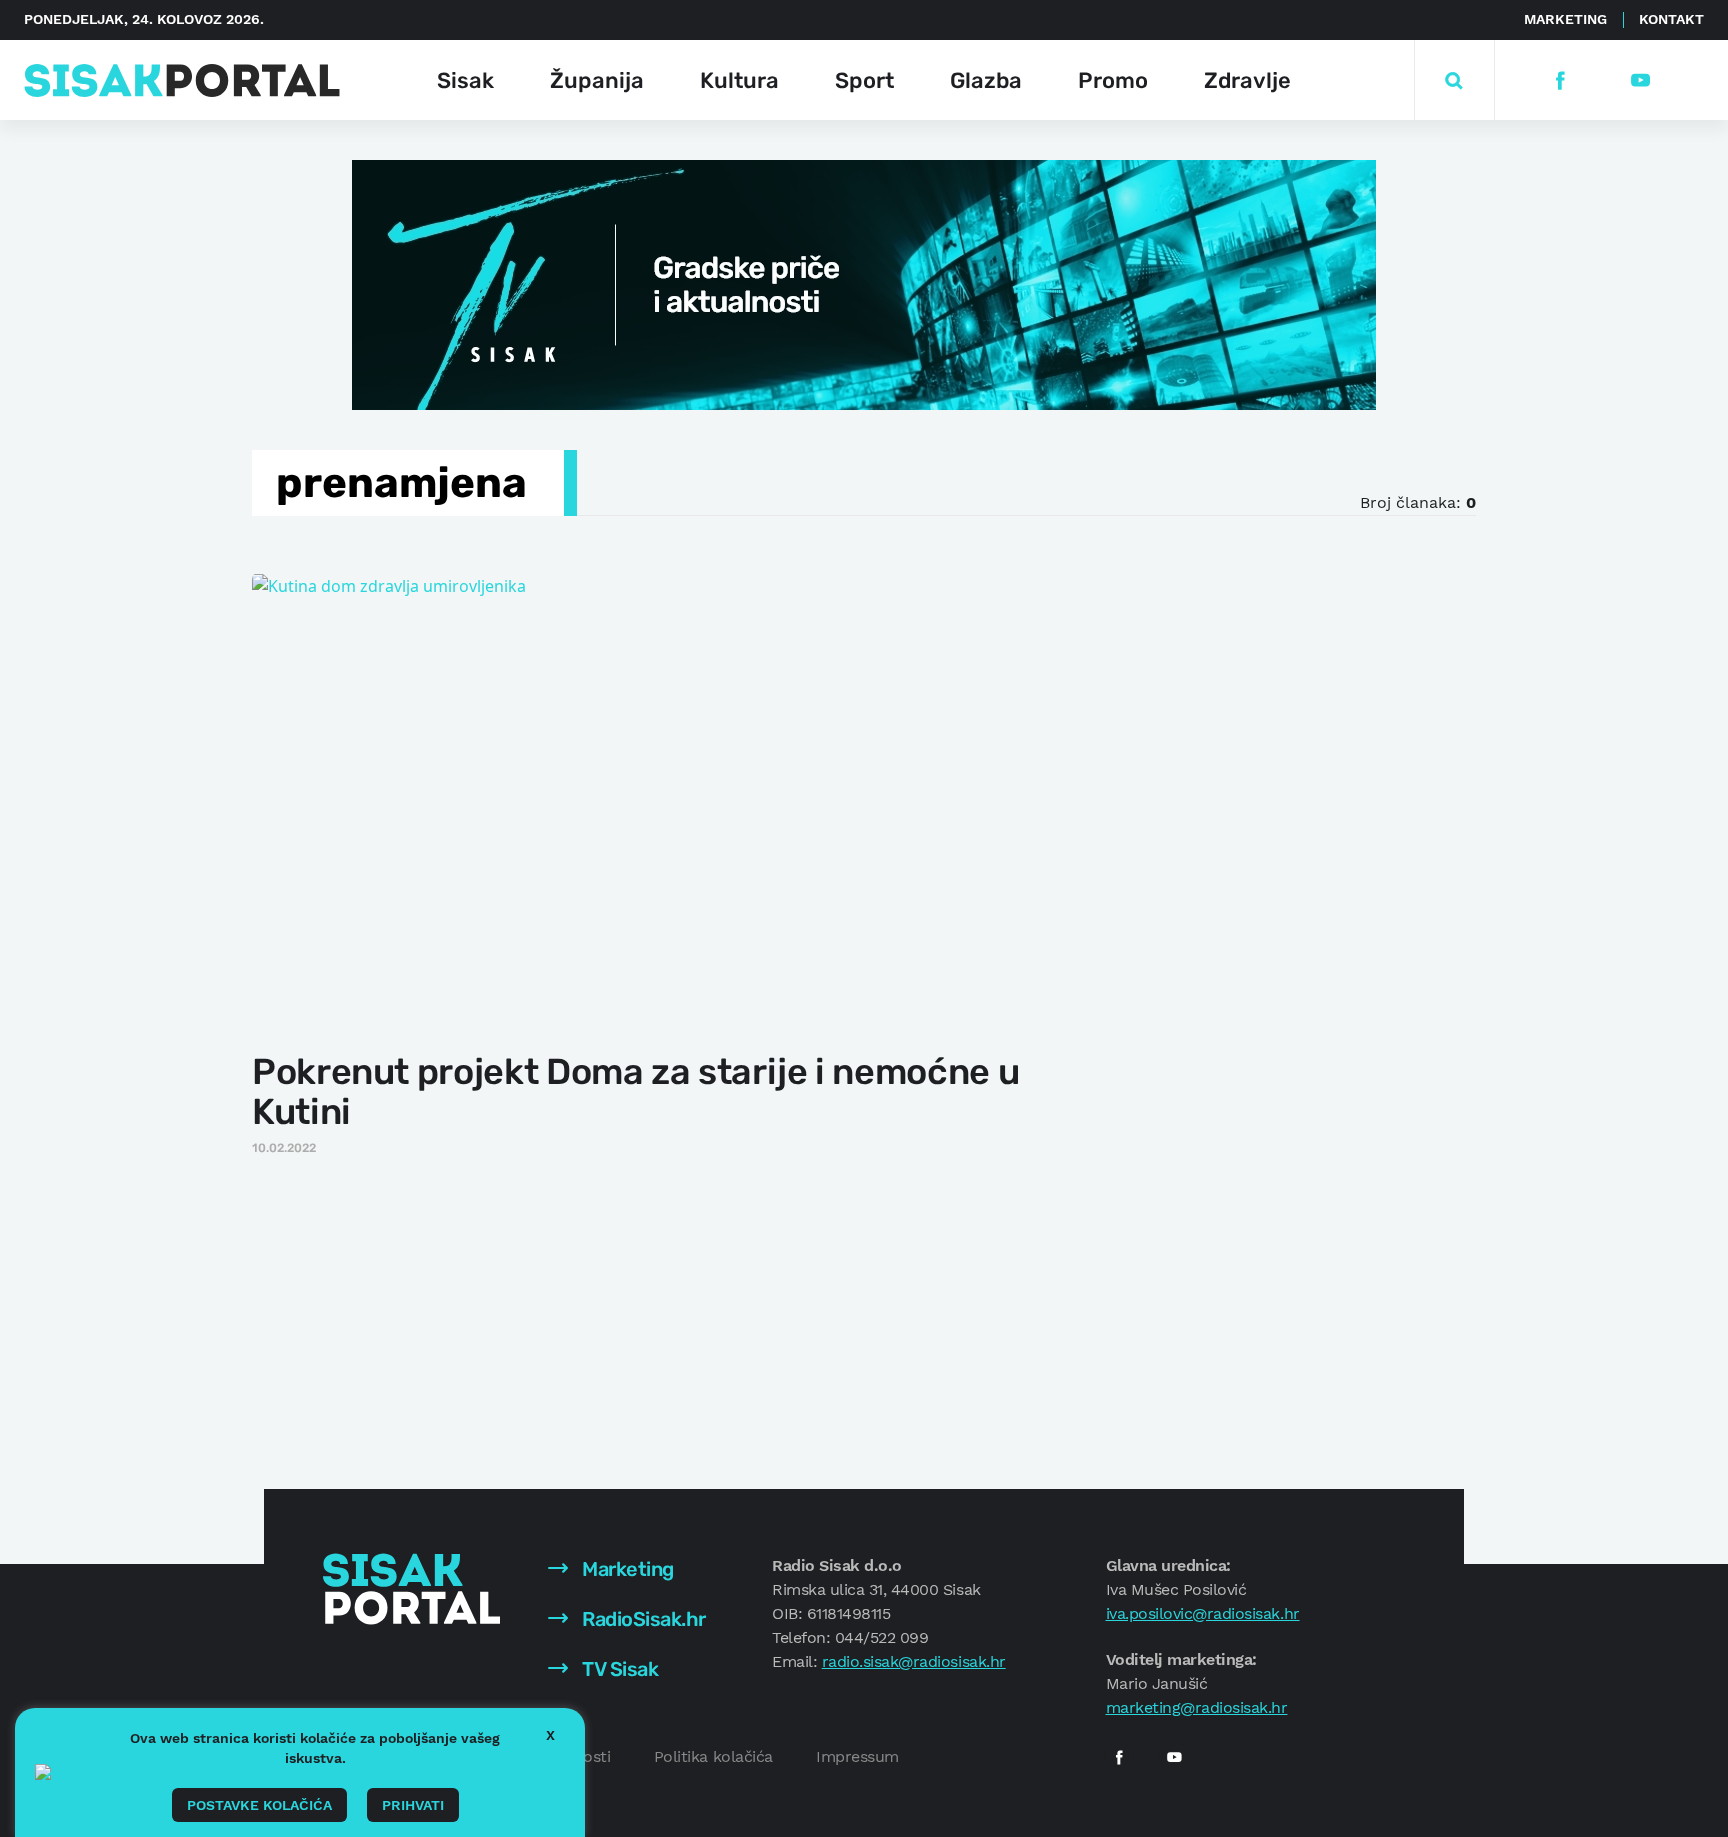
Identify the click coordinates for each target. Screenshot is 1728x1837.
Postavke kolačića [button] (259, 1805)
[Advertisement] (1261, 869)
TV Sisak (618, 1669)
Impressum (857, 1756)
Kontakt (1671, 19)
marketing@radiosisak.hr (1197, 1707)
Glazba (986, 80)
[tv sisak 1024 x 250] (864, 283)
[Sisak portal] (182, 80)
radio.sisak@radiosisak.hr (914, 1661)
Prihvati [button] (413, 1805)
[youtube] (1639, 80)
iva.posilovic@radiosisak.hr (1203, 1613)
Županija (597, 80)
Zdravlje (1247, 80)
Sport (864, 80)
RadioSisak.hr (642, 1619)
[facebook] (1559, 80)
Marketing (1565, 19)
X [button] (550, 1735)
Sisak (465, 80)
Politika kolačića (713, 1756)
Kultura (739, 80)
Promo (1113, 80)
